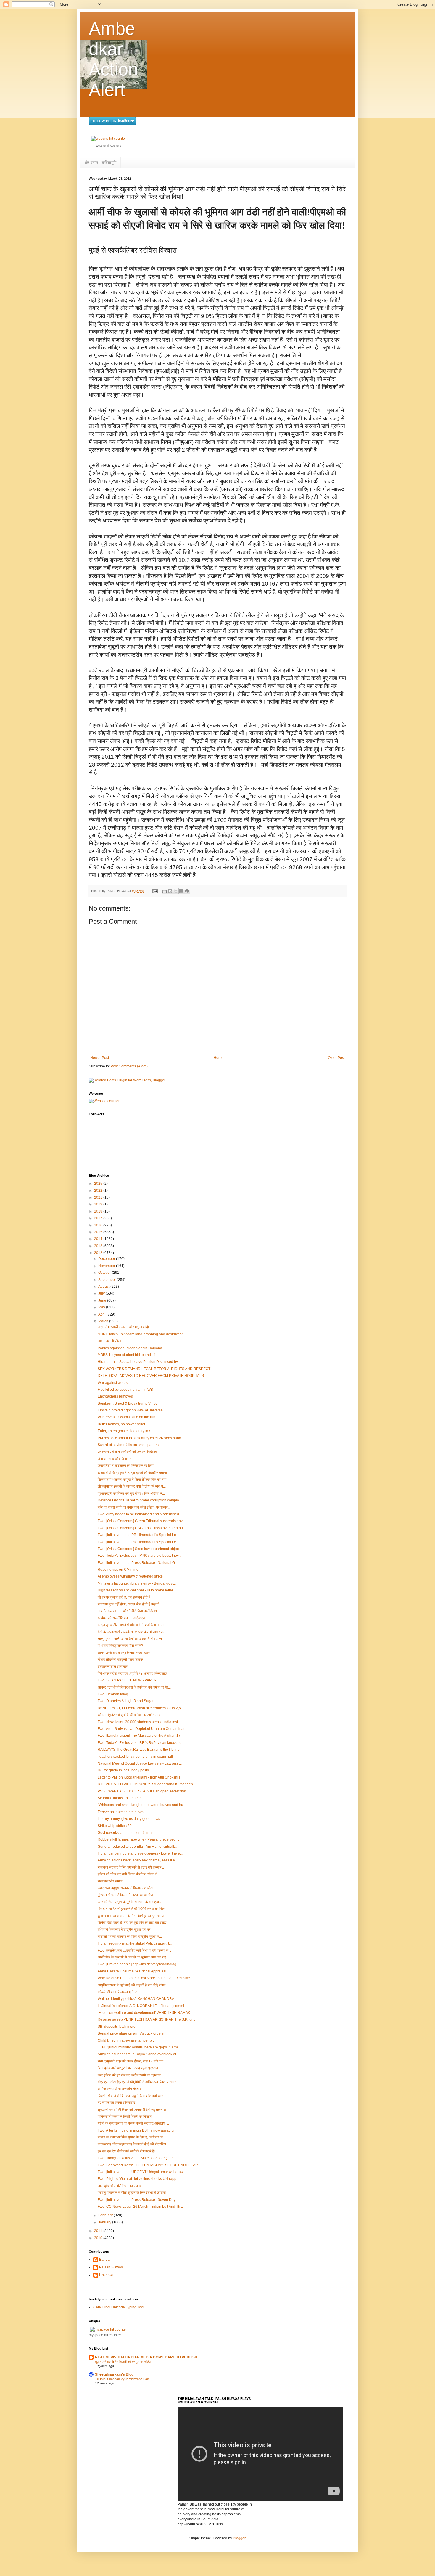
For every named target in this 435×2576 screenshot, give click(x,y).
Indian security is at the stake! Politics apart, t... (135, 1943)
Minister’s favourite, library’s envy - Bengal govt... (137, 1583)
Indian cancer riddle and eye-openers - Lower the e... (140, 1853)
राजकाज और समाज (110, 1881)
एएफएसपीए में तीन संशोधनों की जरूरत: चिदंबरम (127, 1452)
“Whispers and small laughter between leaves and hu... (142, 1805)
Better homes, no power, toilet (121, 1424)
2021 (99, 1197)
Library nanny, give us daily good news (129, 1819)
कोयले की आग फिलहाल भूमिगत (117, 1992)
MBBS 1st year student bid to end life (127, 1355)
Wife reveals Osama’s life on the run (127, 1417)
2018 (99, 1211)
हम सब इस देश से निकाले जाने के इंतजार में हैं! (126, 2151)
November (107, 1266)
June (103, 1300)
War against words (113, 1383)
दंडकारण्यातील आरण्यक (113, 1667)
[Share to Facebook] (181, 891)
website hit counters (109, 146)
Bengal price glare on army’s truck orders (131, 2033)
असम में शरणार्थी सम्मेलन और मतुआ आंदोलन (125, 1327)
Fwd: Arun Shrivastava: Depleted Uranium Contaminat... (142, 1729)
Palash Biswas (111, 2267)
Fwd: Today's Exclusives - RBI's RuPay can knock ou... (141, 1743)
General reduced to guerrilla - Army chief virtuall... (137, 1847)
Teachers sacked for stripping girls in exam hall (135, 1757)
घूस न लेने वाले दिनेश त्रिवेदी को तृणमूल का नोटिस (123, 2362)
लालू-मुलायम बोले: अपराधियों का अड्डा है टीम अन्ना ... (132, 1639)
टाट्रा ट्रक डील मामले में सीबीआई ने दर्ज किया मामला (131, 1625)
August (104, 1287)
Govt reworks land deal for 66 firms (125, 1833)
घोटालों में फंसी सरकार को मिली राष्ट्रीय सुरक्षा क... (130, 1937)
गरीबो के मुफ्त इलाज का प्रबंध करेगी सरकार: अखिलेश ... (133, 2123)
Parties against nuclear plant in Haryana (130, 1348)
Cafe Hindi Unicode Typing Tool (119, 2307)
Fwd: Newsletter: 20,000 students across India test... (139, 1722)
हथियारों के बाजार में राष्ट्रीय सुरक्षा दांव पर (124, 1929)
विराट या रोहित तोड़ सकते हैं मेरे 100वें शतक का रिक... (132, 1909)
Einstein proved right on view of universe (130, 1410)
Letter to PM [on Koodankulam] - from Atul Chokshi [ (139, 1777)
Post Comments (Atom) (129, 1066)
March (104, 1321)
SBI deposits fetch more (117, 2027)
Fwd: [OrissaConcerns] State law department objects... (141, 1549)
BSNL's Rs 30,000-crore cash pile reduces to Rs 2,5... (141, 1708)
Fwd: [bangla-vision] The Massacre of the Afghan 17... (140, 1736)
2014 (99, 1239)
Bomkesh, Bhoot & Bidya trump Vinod (128, 1403)
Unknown (107, 2275)
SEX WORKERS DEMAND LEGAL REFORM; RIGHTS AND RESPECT (154, 1369)
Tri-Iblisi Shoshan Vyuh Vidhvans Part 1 (123, 2379)
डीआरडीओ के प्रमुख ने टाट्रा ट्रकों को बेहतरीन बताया (132, 1473)
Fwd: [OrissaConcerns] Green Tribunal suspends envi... (142, 1521)
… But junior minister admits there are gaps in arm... (139, 2047)
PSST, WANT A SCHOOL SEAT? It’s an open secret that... (143, 1791)
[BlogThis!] (170, 891)
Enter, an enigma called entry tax (124, 1431)
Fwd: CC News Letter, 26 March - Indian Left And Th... (140, 2207)
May (102, 1307)
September (108, 1280)
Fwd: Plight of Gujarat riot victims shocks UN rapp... (138, 2179)
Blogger (239, 2538)
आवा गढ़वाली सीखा (110, 1341)
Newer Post (100, 1058)
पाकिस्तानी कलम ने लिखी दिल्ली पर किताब (125, 2117)
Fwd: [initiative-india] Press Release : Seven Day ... (138, 2200)
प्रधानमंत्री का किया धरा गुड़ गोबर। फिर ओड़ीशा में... (131, 1493)
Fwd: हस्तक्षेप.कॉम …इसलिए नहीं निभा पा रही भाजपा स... (134, 1951)
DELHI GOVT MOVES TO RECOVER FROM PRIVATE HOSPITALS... (152, 1376)
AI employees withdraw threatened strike (130, 1576)
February (106, 2215)
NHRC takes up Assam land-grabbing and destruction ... (142, 1334)
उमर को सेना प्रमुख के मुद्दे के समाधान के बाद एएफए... (131, 1902)
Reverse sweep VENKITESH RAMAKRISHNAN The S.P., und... (148, 2019)
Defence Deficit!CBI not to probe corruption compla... (140, 1500)
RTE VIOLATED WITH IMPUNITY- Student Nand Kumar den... (147, 1784)
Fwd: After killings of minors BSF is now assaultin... (138, 2130)
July (102, 1293)
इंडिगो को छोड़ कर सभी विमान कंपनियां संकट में (127, 1874)
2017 (99, 1218)
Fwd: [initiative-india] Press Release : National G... (138, 1563)
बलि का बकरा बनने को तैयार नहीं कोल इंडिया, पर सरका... (134, 1507)
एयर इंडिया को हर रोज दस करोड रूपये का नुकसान (129, 2075)
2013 (99, 1246)
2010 (99, 2238)
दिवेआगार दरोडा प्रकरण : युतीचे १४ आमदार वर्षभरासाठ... (133, 1673)
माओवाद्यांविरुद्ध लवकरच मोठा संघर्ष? (120, 1646)
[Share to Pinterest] (187, 891)
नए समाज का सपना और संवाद (116, 2103)
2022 (99, 1191)
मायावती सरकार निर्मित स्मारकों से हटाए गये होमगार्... (131, 1867)
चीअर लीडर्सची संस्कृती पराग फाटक (120, 1660)
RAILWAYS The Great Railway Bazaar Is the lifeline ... (140, 1750)
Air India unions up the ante (120, 1798)
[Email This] (165, 891)
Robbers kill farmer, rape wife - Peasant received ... (138, 1839)
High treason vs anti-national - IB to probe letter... (137, 1590)
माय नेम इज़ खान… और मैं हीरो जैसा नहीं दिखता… (129, 1611)
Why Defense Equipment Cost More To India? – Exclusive (144, 1978)
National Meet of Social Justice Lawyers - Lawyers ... (140, 1763)
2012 (99, 1253)
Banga (104, 2260)
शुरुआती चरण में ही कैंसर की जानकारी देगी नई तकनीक (132, 2110)
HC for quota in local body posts (123, 1770)
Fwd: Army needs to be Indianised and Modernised (138, 1514)
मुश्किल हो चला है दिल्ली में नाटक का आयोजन (126, 1895)
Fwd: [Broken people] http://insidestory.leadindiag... (138, 1964)
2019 (99, 1204)
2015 (99, 1232)
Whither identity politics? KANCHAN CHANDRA (136, 1999)
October (105, 1273)
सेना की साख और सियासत (115, 1459)
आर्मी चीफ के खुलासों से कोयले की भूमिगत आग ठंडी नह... (133, 1957)
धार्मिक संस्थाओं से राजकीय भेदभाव (120, 2089)
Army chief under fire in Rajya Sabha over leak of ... (139, 2054)
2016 (99, 1225)
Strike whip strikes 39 (115, 1826)
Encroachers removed (115, 1396)
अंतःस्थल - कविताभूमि (100, 163)
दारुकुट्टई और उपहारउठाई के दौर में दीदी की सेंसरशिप (132, 2144)
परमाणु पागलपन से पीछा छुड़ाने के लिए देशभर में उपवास (132, 2193)
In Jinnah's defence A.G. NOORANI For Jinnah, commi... (142, 2006)
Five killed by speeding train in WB (125, 1390)
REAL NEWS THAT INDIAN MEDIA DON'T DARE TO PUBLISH (146, 2357)
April (102, 1314)
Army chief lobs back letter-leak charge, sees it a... (138, 1860)
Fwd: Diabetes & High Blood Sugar (126, 1701)
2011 (99, 2231)
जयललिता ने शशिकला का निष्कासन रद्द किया (126, 1466)
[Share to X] (176, 891)
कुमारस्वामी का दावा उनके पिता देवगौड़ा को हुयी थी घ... (132, 1916)
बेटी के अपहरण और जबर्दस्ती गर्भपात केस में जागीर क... (132, 1632)
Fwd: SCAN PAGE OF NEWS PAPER (127, 1680)
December (107, 1259)
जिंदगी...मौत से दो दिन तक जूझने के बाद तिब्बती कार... (132, 2096)
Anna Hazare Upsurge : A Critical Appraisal (132, 1971)
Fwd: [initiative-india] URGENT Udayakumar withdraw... (142, 2172)
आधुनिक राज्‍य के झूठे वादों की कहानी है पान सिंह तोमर (132, 1985)
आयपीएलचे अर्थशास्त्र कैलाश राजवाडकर (124, 1653)
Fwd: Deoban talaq (113, 1694)
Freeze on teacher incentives (121, 1812)
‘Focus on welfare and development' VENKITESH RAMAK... (145, 2013)
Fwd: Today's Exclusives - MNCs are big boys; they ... (140, 1556)
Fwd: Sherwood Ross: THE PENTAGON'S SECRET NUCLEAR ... (150, 2165)
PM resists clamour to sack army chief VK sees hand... (141, 1438)
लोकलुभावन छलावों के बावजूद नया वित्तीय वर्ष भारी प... (132, 1486)
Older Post (336, 1058)
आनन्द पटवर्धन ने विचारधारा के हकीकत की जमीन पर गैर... (134, 1687)
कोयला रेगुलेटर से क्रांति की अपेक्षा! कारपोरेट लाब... (130, 1715)
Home (219, 1058)
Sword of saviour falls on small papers (128, 1445)
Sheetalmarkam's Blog (114, 2374)
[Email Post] (155, 891)
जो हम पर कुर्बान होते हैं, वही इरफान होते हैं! (124, 1597)
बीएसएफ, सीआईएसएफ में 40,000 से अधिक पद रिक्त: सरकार (137, 2082)
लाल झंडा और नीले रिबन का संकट (119, 2186)
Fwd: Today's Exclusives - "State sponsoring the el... (139, 2158)
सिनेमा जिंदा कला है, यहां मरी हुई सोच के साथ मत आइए (132, 1923)
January (105, 2222)
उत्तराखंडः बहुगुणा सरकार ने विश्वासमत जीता (125, 1888)
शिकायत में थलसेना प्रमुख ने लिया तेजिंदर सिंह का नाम (132, 1480)
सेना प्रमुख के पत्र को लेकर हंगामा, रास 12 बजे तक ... (132, 2061)
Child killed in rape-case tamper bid (126, 2040)
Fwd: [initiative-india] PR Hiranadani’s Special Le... (138, 1535)
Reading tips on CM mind (118, 1570)
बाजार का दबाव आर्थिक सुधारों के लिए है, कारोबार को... (132, 2137)
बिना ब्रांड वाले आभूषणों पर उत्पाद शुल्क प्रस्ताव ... (130, 2068)
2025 (99, 1184)
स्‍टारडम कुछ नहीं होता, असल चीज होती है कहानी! (129, 1604)
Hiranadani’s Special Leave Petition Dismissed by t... (140, 1362)
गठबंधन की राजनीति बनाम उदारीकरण (121, 1618)
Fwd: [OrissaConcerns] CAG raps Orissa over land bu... (142, 1528)
